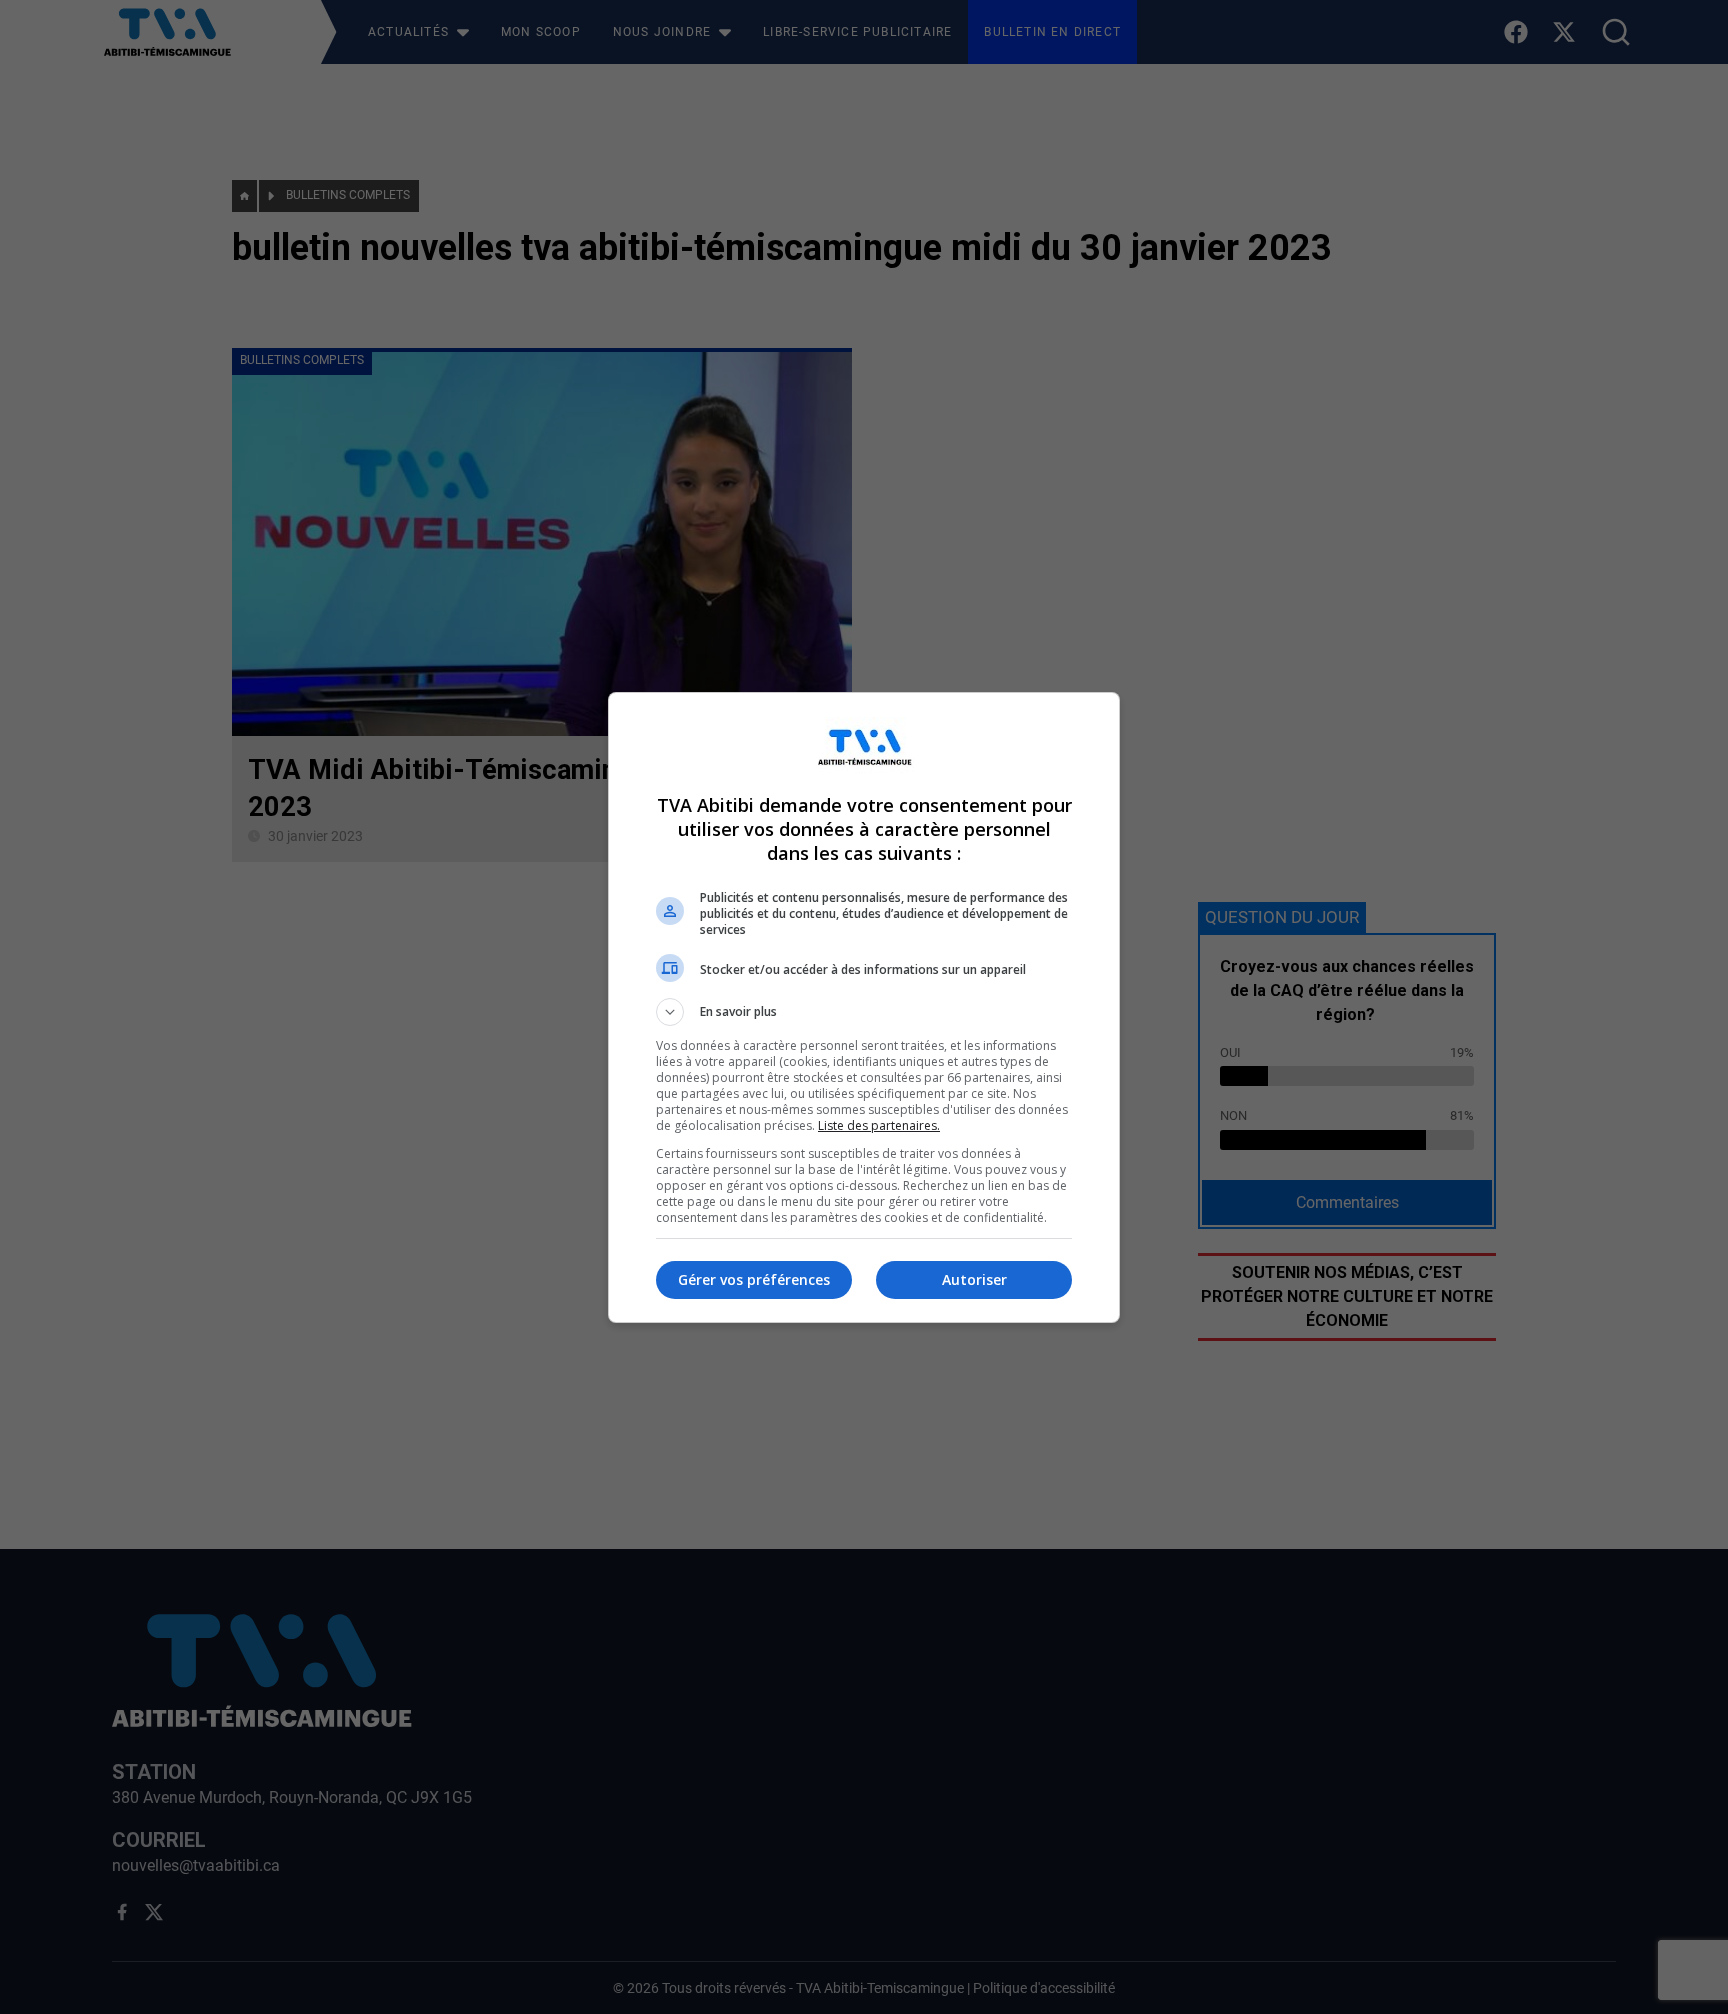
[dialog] (864, 1007)
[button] (864, 1012)
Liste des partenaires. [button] (879, 1125)
